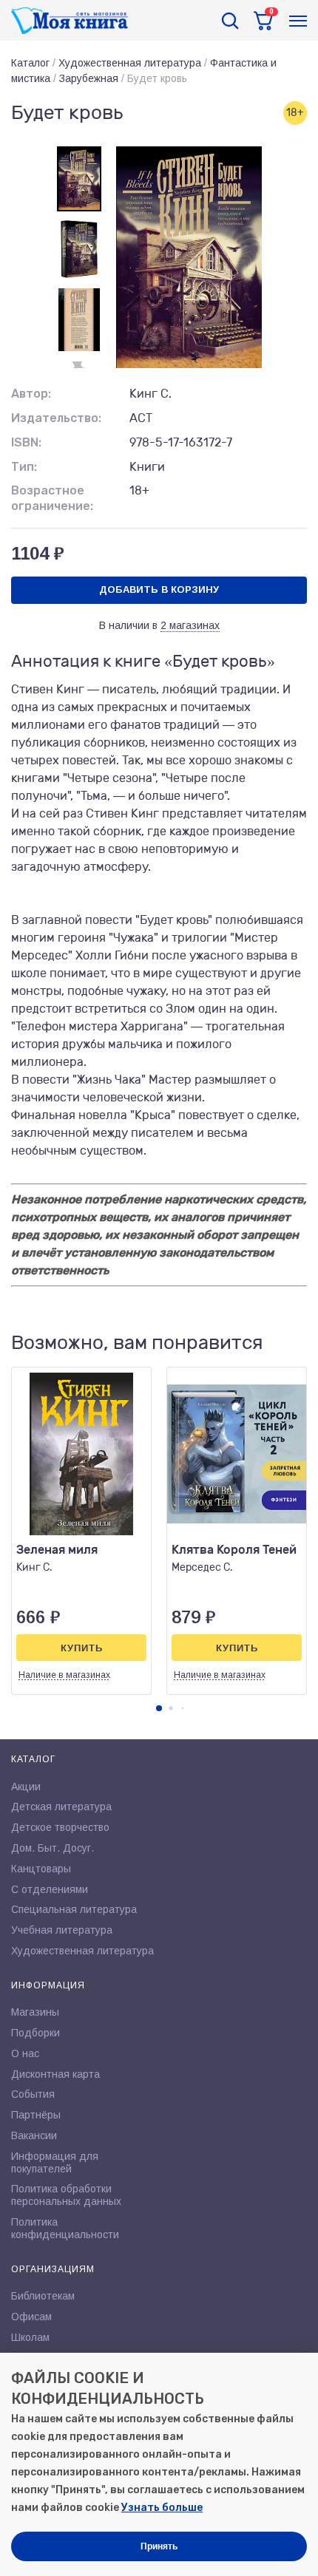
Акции (26, 1787)
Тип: (24, 467)
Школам (30, 2337)
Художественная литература (130, 63)
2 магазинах (190, 625)
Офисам (31, 2317)
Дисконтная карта (55, 2074)
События (33, 2094)
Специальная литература (74, 1909)
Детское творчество (60, 1827)
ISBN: (26, 442)
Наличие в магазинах (64, 1675)
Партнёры (36, 2115)
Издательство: (56, 418)
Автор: (31, 394)
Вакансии (34, 2135)
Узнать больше (162, 2508)
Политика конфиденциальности (65, 2228)
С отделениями (50, 1889)
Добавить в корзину (159, 589)
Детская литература (61, 1807)
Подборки (35, 2033)
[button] (159, 1708)
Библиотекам (43, 2296)
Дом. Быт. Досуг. (53, 1848)
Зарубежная (89, 78)
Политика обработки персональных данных (66, 2195)
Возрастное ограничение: (52, 498)
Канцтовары (41, 1869)
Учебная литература (62, 1930)
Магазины (35, 2012)
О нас (25, 2053)
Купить (82, 1648)
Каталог (30, 63)
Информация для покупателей (55, 2162)
